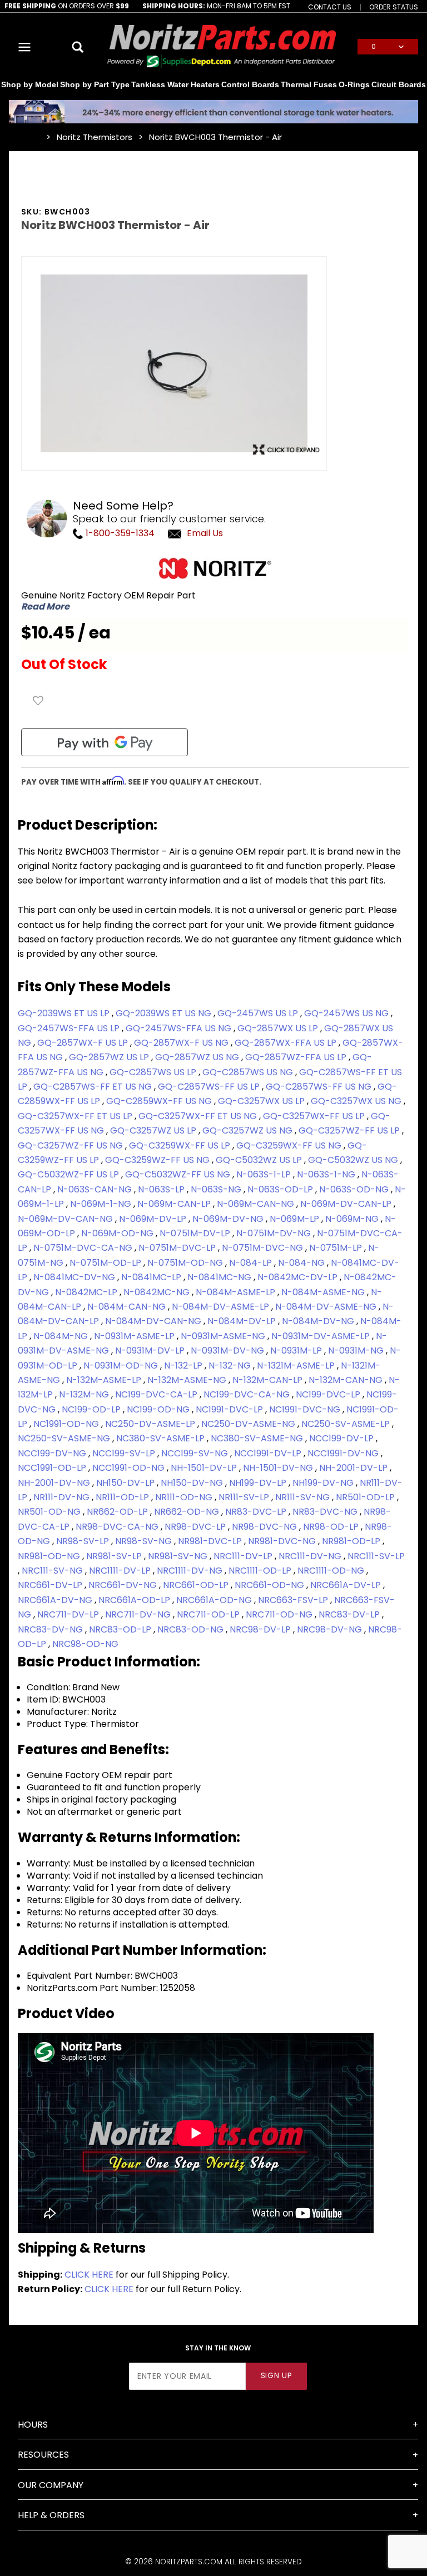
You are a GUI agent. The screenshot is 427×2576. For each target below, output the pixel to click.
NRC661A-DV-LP (347, 1585)
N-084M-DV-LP (243, 1321)
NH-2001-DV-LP (354, 1468)
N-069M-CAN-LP (175, 1204)
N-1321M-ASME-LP (297, 1366)
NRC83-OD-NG (192, 1629)
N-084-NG (302, 1263)
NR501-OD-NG (50, 1512)
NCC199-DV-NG (53, 1453)
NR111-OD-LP (123, 1497)
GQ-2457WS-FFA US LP (70, 1028)
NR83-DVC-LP (257, 1512)
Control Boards (250, 84)
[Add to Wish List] (38, 701)
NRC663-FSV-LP (294, 1600)
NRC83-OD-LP (121, 1629)
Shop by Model (30, 84)
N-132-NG (231, 1366)
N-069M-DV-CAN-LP (347, 1204)
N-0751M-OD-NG (186, 1263)
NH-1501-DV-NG (279, 1468)
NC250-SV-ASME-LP (347, 1424)
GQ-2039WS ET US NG (165, 1013)
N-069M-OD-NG (118, 1233)
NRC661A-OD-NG (215, 1600)
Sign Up (277, 2376)
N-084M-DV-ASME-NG (327, 1307)
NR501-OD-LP (366, 1497)
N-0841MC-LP (152, 1277)
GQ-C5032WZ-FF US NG (179, 1174)
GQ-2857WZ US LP (110, 1057)
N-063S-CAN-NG (96, 1189)
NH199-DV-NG (324, 1483)
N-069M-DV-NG (229, 1219)
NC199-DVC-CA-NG (248, 1394)
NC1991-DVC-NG (306, 1409)
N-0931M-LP (297, 1351)
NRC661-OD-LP (197, 1585)
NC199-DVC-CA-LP (157, 1394)
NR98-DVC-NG (265, 1527)
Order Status (394, 7)
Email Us (205, 533)
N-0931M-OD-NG (122, 1366)
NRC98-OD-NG (85, 1644)
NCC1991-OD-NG (130, 1468)
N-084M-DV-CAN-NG (154, 1321)
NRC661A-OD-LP (135, 1600)
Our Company (51, 2485)
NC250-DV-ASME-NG (249, 1424)
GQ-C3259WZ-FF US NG (158, 1160)
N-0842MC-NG (158, 1292)
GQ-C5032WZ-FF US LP (69, 1174)
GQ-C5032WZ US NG (354, 1160)
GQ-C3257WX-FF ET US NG (199, 1116)
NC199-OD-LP (92, 1409)
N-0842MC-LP (87, 1292)
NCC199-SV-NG (196, 1453)
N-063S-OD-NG (355, 1189)
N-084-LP (252, 1263)
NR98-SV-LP (84, 1541)
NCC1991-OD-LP (53, 1468)
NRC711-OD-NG (280, 1614)
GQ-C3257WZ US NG (249, 1130)
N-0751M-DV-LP (196, 1233)
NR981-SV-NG (179, 1556)
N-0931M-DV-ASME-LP (322, 1336)
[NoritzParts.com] (222, 46)
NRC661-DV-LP (51, 1585)
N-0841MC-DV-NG (75, 1277)
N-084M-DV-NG (319, 1321)
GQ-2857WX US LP (279, 1028)
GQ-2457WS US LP (259, 1013)
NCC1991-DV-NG (344, 1453)
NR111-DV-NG (63, 1497)
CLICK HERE (89, 2275)
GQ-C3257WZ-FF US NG (71, 1145)
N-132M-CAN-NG (347, 1380)
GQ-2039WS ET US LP (65, 1013)
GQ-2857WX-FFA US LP (287, 1043)
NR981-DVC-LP (211, 1541)
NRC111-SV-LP (376, 1556)
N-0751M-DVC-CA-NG (84, 1248)
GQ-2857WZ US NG (198, 1057)
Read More (45, 607)
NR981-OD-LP (352, 1541)
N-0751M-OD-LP (106, 1263)
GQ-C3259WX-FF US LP (181, 1145)
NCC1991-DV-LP (269, 1453)
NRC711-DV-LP (69, 1614)
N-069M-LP (296, 1219)
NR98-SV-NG (145, 1541)
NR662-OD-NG (188, 1512)
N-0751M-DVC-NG (264, 1248)
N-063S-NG (217, 1189)
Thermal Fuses (309, 84)
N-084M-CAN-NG (128, 1307)
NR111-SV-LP (245, 1497)
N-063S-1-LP (265, 1174)
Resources (43, 2455)
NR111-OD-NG (185, 1497)
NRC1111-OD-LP (261, 1571)
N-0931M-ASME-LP (135, 1336)
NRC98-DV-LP (261, 1629)
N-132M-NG (85, 1394)
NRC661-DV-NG (124, 1585)
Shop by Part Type (95, 84)
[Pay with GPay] (105, 742)
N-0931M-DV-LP (151, 1351)
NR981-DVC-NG (283, 1541)
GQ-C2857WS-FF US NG (320, 1087)
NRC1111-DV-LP (121, 1571)
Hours (33, 2425)
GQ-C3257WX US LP (262, 1101)
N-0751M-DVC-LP (178, 1248)
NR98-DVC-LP (196, 1527)
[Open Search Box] (78, 47)
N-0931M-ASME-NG (224, 1336)
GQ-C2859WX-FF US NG (160, 1101)
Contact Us (330, 7)
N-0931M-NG (357, 1351)
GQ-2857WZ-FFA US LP (297, 1057)
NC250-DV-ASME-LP (151, 1424)
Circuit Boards (399, 84)
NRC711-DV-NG (139, 1614)
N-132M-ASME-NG (188, 1380)
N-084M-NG (62, 1336)
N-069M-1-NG (102, 1204)
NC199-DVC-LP (329, 1394)
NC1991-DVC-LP (230, 1409)
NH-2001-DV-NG (55, 1483)
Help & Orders (51, 2515)
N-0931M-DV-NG (229, 1351)
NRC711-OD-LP (209, 1614)
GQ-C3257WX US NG (357, 1101)
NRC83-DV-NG (51, 1629)
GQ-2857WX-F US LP (84, 1043)
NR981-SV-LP (115, 1556)
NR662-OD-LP (118, 1512)
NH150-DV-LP (126, 1483)
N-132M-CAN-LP (269, 1380)
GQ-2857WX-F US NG (182, 1043)
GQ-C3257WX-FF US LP (315, 1116)
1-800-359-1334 (119, 533)
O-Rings (354, 84)
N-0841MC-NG (220, 1277)
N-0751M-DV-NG (275, 1233)
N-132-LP (184, 1366)
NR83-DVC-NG (326, 1512)
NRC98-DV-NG (331, 1629)
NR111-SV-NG (304, 1497)
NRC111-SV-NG (53, 1571)
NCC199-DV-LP (342, 1438)
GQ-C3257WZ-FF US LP (350, 1130)
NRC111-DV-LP (244, 1556)
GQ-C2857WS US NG (249, 1072)
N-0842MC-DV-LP (299, 1277)
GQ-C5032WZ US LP (260, 1160)
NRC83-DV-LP (350, 1614)
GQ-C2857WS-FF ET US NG (94, 1087)
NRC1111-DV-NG (191, 1571)
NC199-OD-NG (159, 1409)
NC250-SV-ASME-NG (65, 1438)
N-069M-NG (353, 1219)
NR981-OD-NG (50, 1556)
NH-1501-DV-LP (205, 1468)
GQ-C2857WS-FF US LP (210, 1087)
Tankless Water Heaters (175, 84)
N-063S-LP (162, 1189)
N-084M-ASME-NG (324, 1292)
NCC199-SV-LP (125, 1453)
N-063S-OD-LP (281, 1189)
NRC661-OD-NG (270, 1585)
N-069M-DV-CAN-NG (66, 1219)
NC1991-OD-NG (67, 1424)
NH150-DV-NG (193, 1483)
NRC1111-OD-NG (332, 1571)
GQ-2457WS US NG (347, 1013)
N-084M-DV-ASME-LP (222, 1307)
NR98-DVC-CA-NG (118, 1527)
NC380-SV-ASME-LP (162, 1438)
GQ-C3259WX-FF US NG (290, 1145)
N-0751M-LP (337, 1248)
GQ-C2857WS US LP (154, 1072)
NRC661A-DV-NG (56, 1600)
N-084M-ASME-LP (237, 1292)
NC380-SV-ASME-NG (258, 1438)
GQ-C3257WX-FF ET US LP (76, 1116)
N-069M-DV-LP (154, 1219)
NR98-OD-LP (332, 1527)
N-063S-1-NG (327, 1174)
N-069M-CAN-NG (257, 1204)
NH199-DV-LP (259, 1483)
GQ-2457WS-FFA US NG (180, 1028)
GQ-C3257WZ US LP (154, 1130)
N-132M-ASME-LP (105, 1380)
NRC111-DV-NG (311, 1556)
